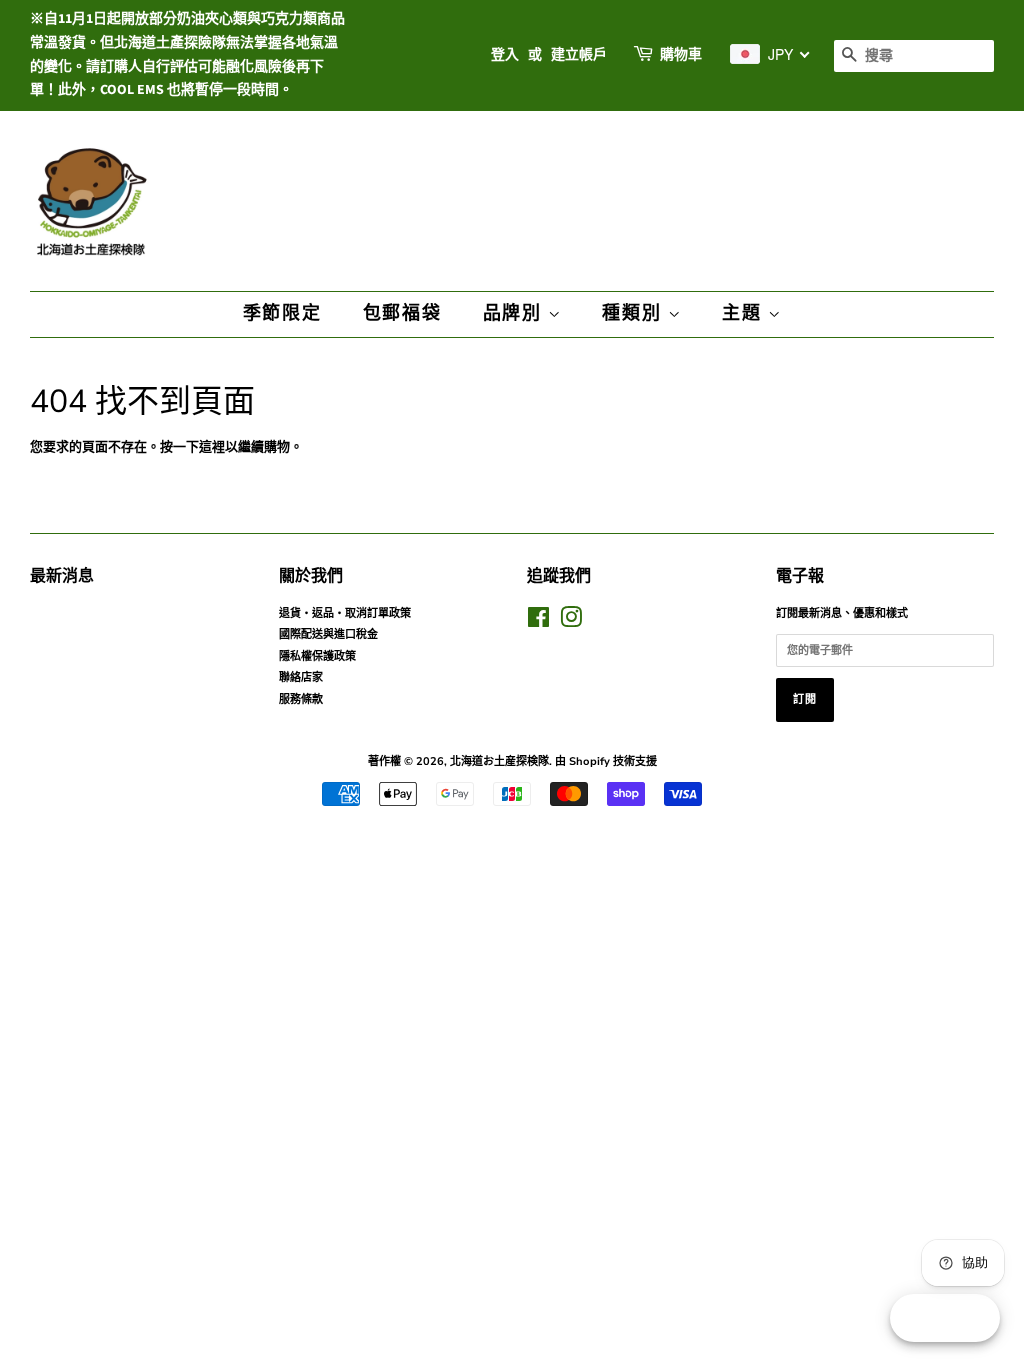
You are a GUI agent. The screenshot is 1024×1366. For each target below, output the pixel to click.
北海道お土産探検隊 (499, 761)
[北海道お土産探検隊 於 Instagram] (571, 622)
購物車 (681, 55)
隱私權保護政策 (317, 656)
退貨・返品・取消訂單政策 (345, 613)
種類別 (634, 313)
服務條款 (301, 699)
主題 (744, 313)
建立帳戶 (579, 55)
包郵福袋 (402, 313)
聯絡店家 (301, 677)
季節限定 (282, 313)
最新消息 (62, 576)
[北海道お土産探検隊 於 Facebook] (538, 622)
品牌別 (515, 313)
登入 (505, 55)
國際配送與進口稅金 (328, 634)
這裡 (212, 447)
